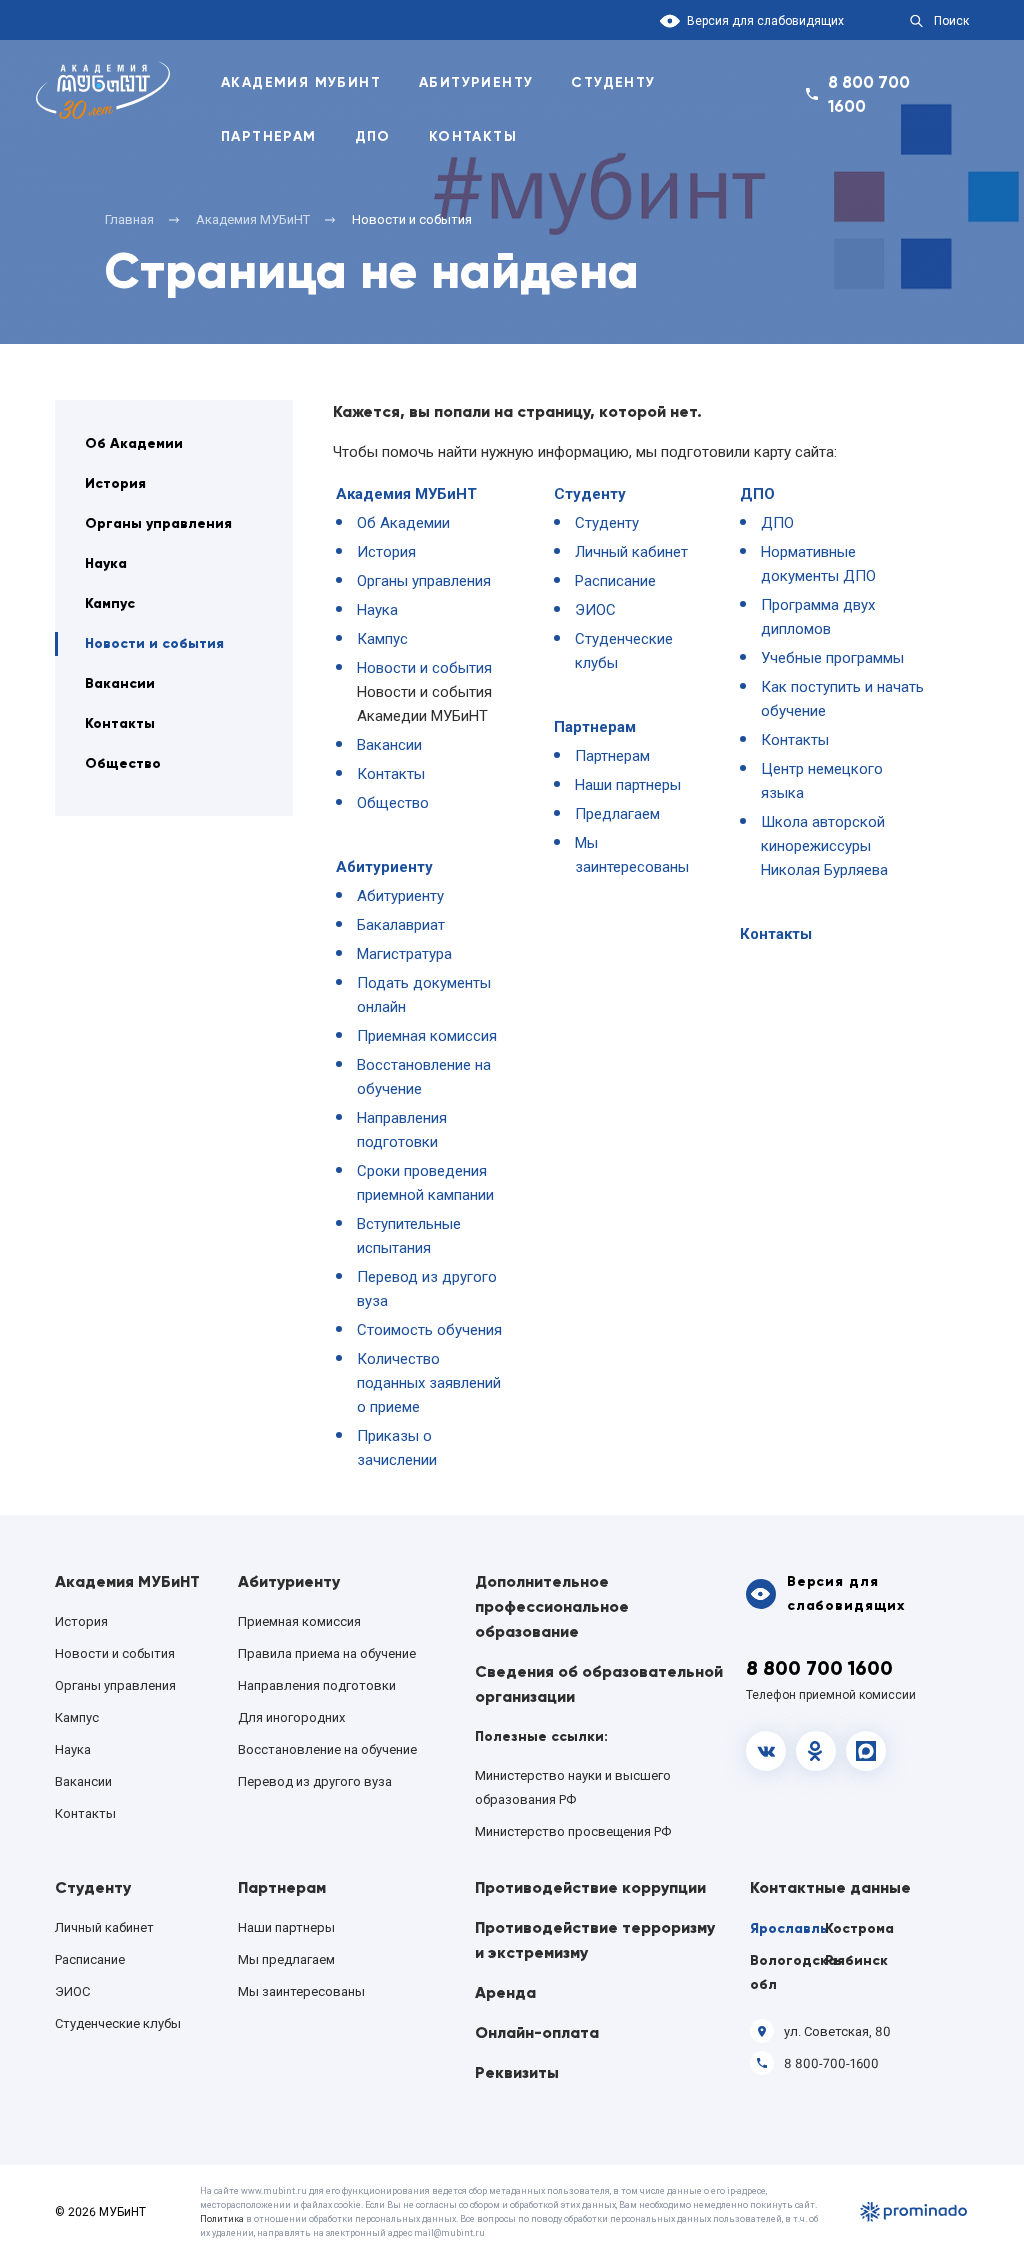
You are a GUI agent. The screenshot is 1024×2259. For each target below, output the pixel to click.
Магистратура (404, 954)
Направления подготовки (317, 1685)
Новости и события (154, 643)
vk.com (766, 1751)
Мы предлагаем (286, 1959)
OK (816, 1751)
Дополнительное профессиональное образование (552, 1606)
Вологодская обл (785, 1972)
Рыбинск (856, 1960)
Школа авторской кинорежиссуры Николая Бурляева (824, 846)
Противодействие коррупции (590, 1887)
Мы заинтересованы (301, 1991)
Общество (123, 763)
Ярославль (785, 1928)
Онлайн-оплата (537, 2032)
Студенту (613, 82)
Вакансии (120, 683)
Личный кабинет (631, 552)
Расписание (615, 581)
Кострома (859, 1928)
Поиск (951, 21)
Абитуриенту (476, 82)
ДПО (373, 136)
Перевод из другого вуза (315, 1781)
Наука (106, 563)
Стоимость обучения (429, 1330)
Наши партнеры (628, 785)
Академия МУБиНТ (406, 494)
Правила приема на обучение (327, 1653)
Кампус (110, 603)
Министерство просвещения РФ (573, 1831)
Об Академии (134, 443)
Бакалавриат (401, 925)
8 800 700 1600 (869, 94)
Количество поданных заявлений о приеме (429, 1383)
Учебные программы (832, 658)
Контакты (473, 136)
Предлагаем (617, 814)
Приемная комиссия (427, 1036)
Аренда (505, 1992)
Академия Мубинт (301, 82)
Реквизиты (517, 2072)
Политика (222, 2219)
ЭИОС (595, 610)
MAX (866, 1751)
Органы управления (158, 523)
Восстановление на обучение (327, 1749)
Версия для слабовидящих (765, 21)
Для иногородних (291, 1717)
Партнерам (269, 136)
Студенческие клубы (118, 2023)
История (115, 483)
